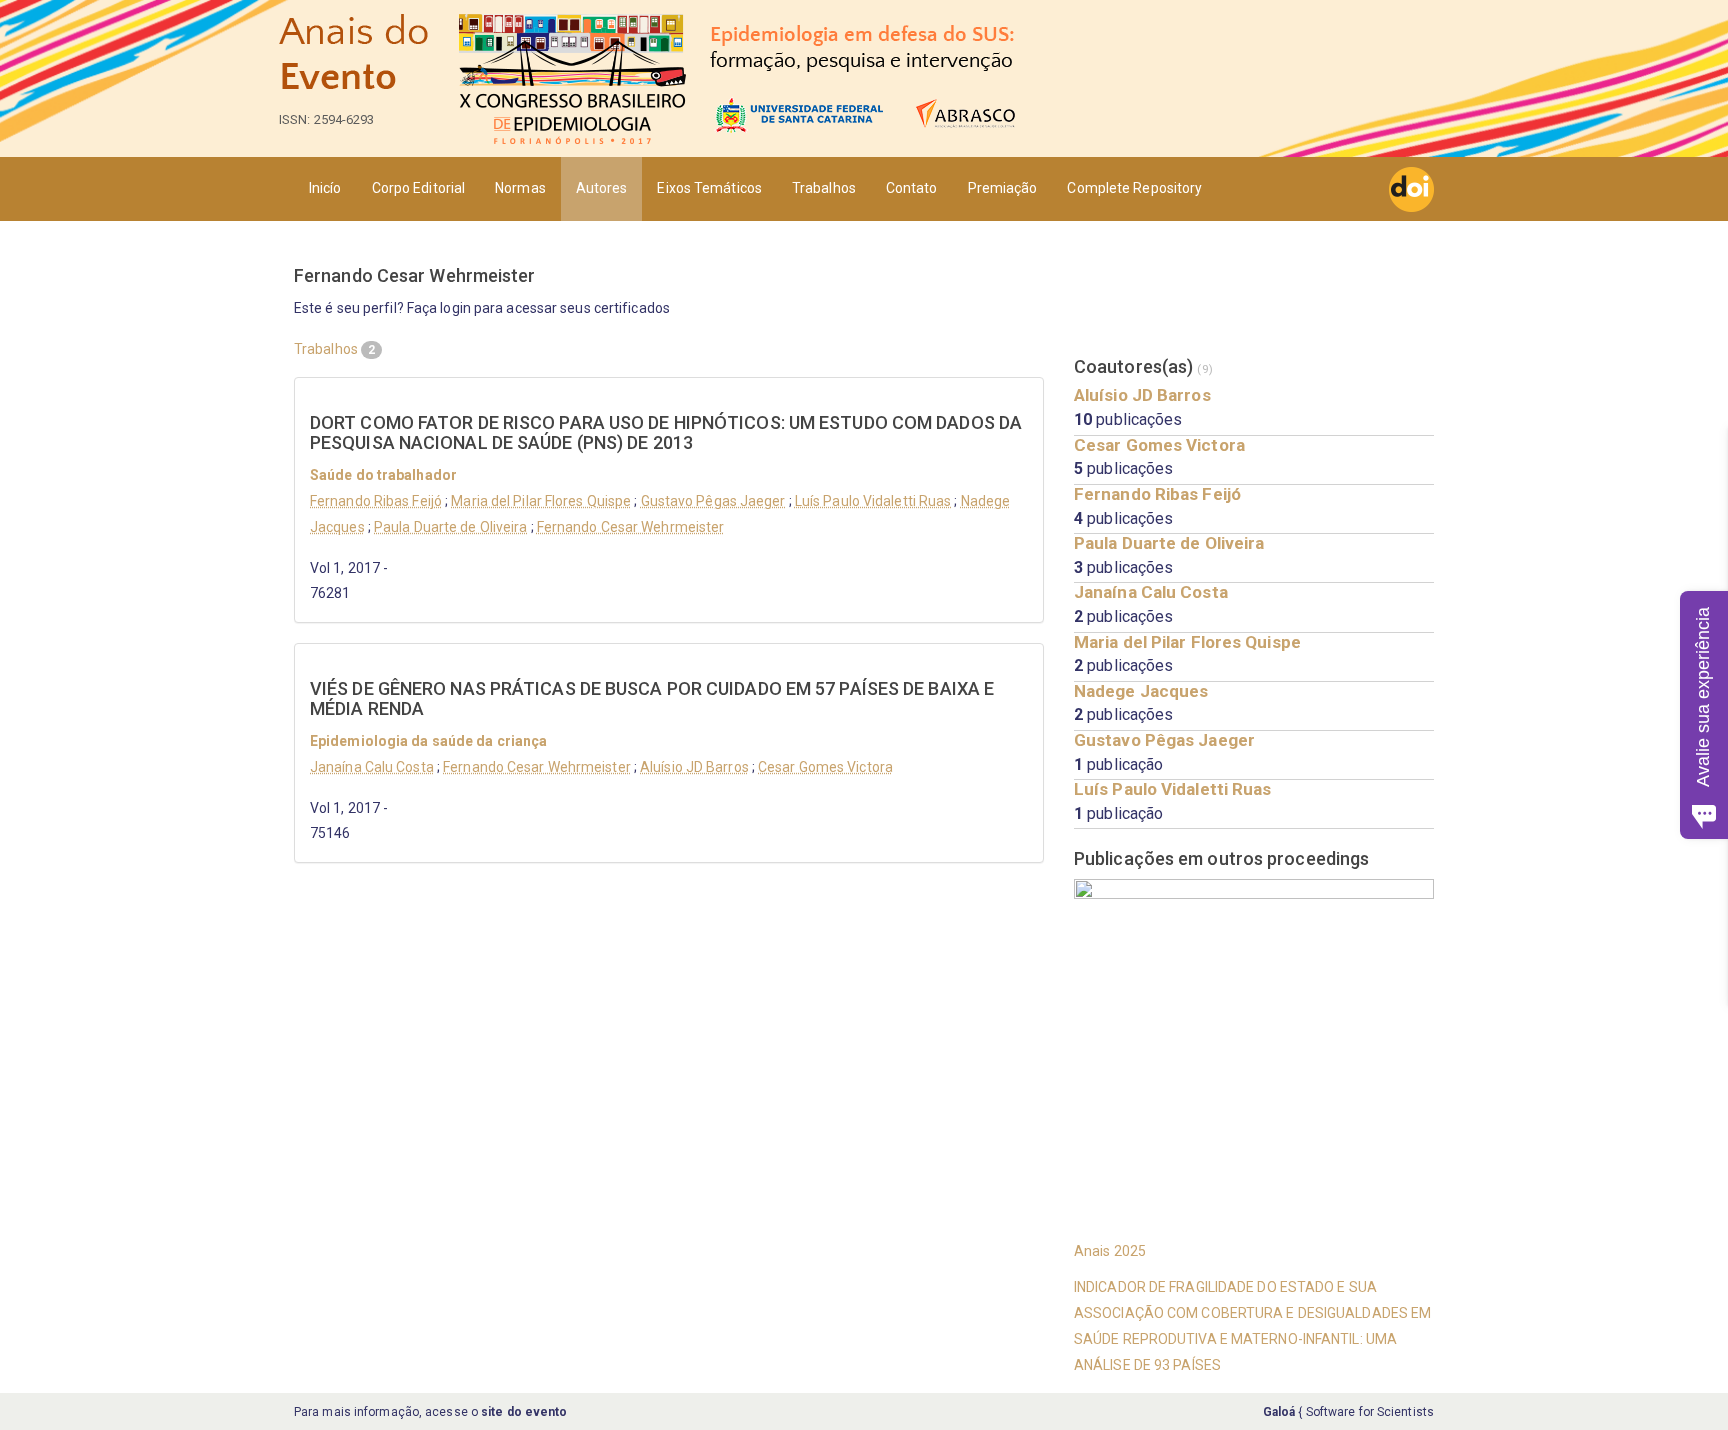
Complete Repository (1134, 188)
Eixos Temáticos (709, 188)
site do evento (524, 1412)
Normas (520, 188)
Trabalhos (824, 188)
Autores (602, 188)
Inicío (325, 188)
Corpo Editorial (419, 188)
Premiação (1003, 188)
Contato (912, 188)
